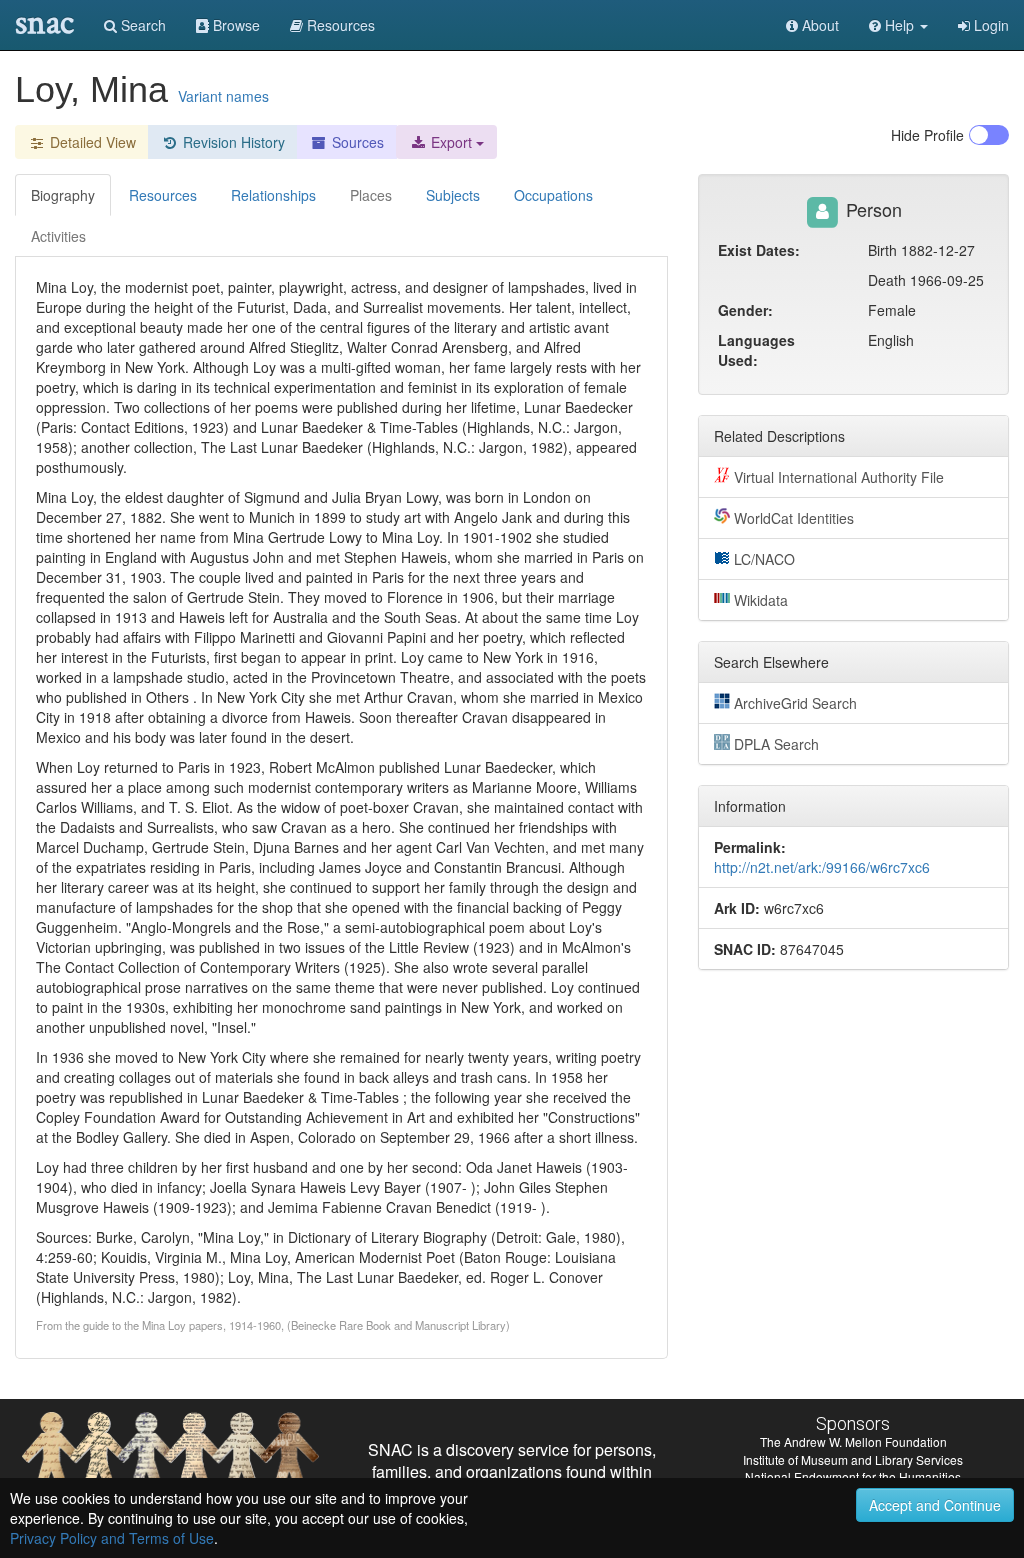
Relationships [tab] (273, 195)
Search (141, 25)
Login (989, 25)
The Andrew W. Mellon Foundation (853, 1441)
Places (371, 195)
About (818, 25)
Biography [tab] (63, 195)
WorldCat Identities (794, 518)
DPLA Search (776, 744)
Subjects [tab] (453, 195)
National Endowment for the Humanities (853, 1476)
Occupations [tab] (553, 195)
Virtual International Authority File (839, 477)
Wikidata (761, 600)
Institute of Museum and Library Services (853, 1459)
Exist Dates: (759, 250)
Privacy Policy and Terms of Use (112, 1538)
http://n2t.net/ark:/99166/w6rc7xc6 (822, 867)
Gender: (745, 310)
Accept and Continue (935, 1505)
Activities (58, 236)
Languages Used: (756, 350)
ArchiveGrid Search (795, 703)
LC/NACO (764, 559)
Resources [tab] (163, 195)
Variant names (223, 96)
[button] (898, 25)
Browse (234, 25)
